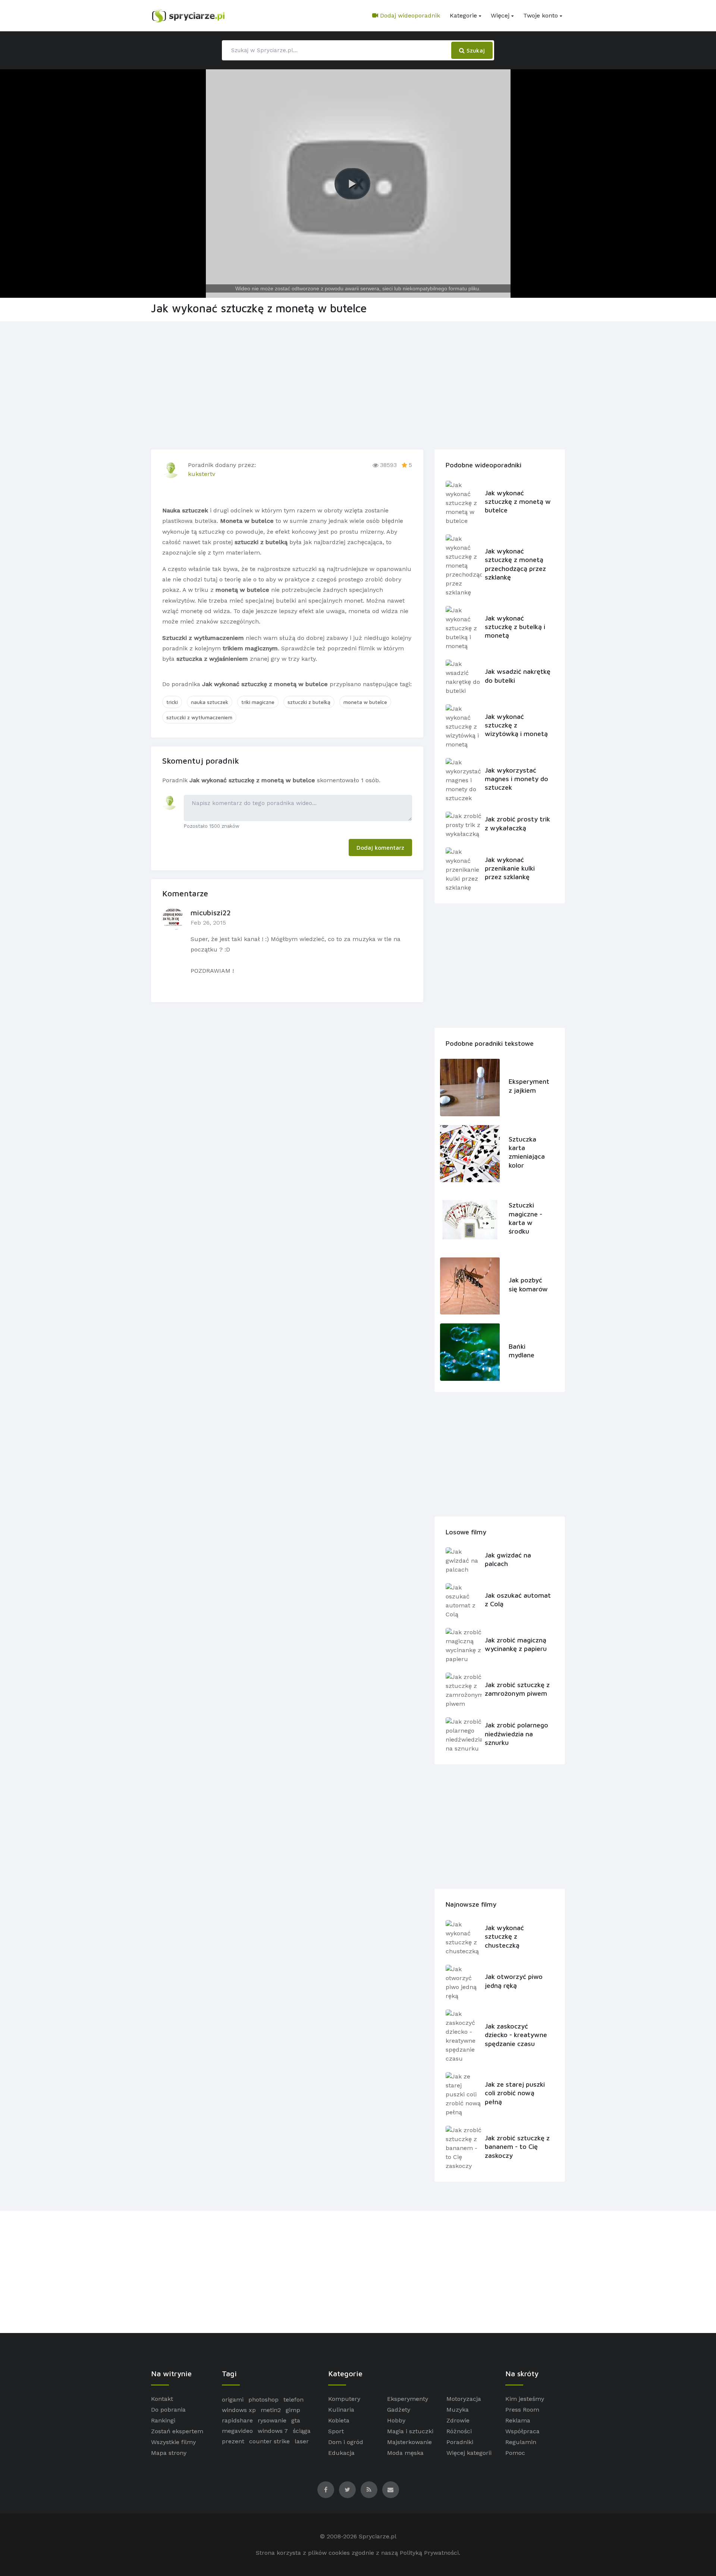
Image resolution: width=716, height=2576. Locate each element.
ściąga (302, 2431)
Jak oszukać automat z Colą (518, 1600)
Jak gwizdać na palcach (508, 1559)
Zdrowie (458, 2420)
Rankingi (163, 2420)
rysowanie (272, 2420)
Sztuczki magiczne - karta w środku (525, 1218)
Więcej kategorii (469, 2453)
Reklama (518, 2420)
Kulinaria (341, 2410)
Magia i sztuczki (410, 2431)
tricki (172, 702)
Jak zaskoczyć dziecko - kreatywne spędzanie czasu (516, 2035)
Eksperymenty (408, 2399)
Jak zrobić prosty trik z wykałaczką (517, 823)
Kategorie (463, 15)
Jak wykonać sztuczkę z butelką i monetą (515, 627)
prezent (233, 2441)
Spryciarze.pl (378, 2536)
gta (296, 2420)
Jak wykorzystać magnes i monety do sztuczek (516, 779)
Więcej (500, 15)
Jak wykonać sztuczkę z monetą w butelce (518, 502)
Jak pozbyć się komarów (528, 1284)
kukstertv (202, 474)
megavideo (237, 2431)
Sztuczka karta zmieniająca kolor (527, 1152)
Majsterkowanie (409, 2442)
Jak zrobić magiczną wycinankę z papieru (516, 1644)
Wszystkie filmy (173, 2442)
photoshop (263, 2400)
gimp (293, 2410)
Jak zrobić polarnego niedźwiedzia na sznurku (516, 1734)
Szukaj (475, 50)
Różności (459, 2431)
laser (302, 2441)
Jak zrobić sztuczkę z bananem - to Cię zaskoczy (517, 2147)
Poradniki (460, 2442)
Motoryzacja (464, 2399)
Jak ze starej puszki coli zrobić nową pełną (515, 2093)
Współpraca (522, 2431)
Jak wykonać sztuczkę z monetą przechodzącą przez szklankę (515, 564)
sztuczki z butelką (309, 702)
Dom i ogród (346, 2442)
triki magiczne (258, 702)
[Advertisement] (358, 384)
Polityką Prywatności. (430, 2553)
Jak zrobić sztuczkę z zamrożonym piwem (517, 1689)
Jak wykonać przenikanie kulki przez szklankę (510, 868)
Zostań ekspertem (177, 2431)
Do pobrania (168, 2410)
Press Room (522, 2410)
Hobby (396, 2420)
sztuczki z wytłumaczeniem (199, 717)
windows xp (239, 2410)
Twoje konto (541, 15)
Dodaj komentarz (380, 847)
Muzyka (458, 2410)
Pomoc (515, 2453)
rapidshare (237, 2420)
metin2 (271, 2410)
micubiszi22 (211, 913)
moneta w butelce (365, 702)
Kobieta (339, 2420)
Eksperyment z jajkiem (529, 1086)
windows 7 (273, 2431)
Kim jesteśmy (525, 2399)
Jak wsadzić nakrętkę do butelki (518, 676)
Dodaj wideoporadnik (409, 15)
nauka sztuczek (210, 702)
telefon (293, 2400)
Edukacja (341, 2453)
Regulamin (521, 2442)
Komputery (344, 2399)
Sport (336, 2431)
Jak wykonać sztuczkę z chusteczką (504, 1936)
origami (233, 2400)
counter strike (269, 2441)
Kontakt (162, 2399)
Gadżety (399, 2410)
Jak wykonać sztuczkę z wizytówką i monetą (516, 725)
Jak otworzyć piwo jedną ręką (514, 1981)
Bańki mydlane (522, 1351)
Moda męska (405, 2453)
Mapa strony (169, 2453)
